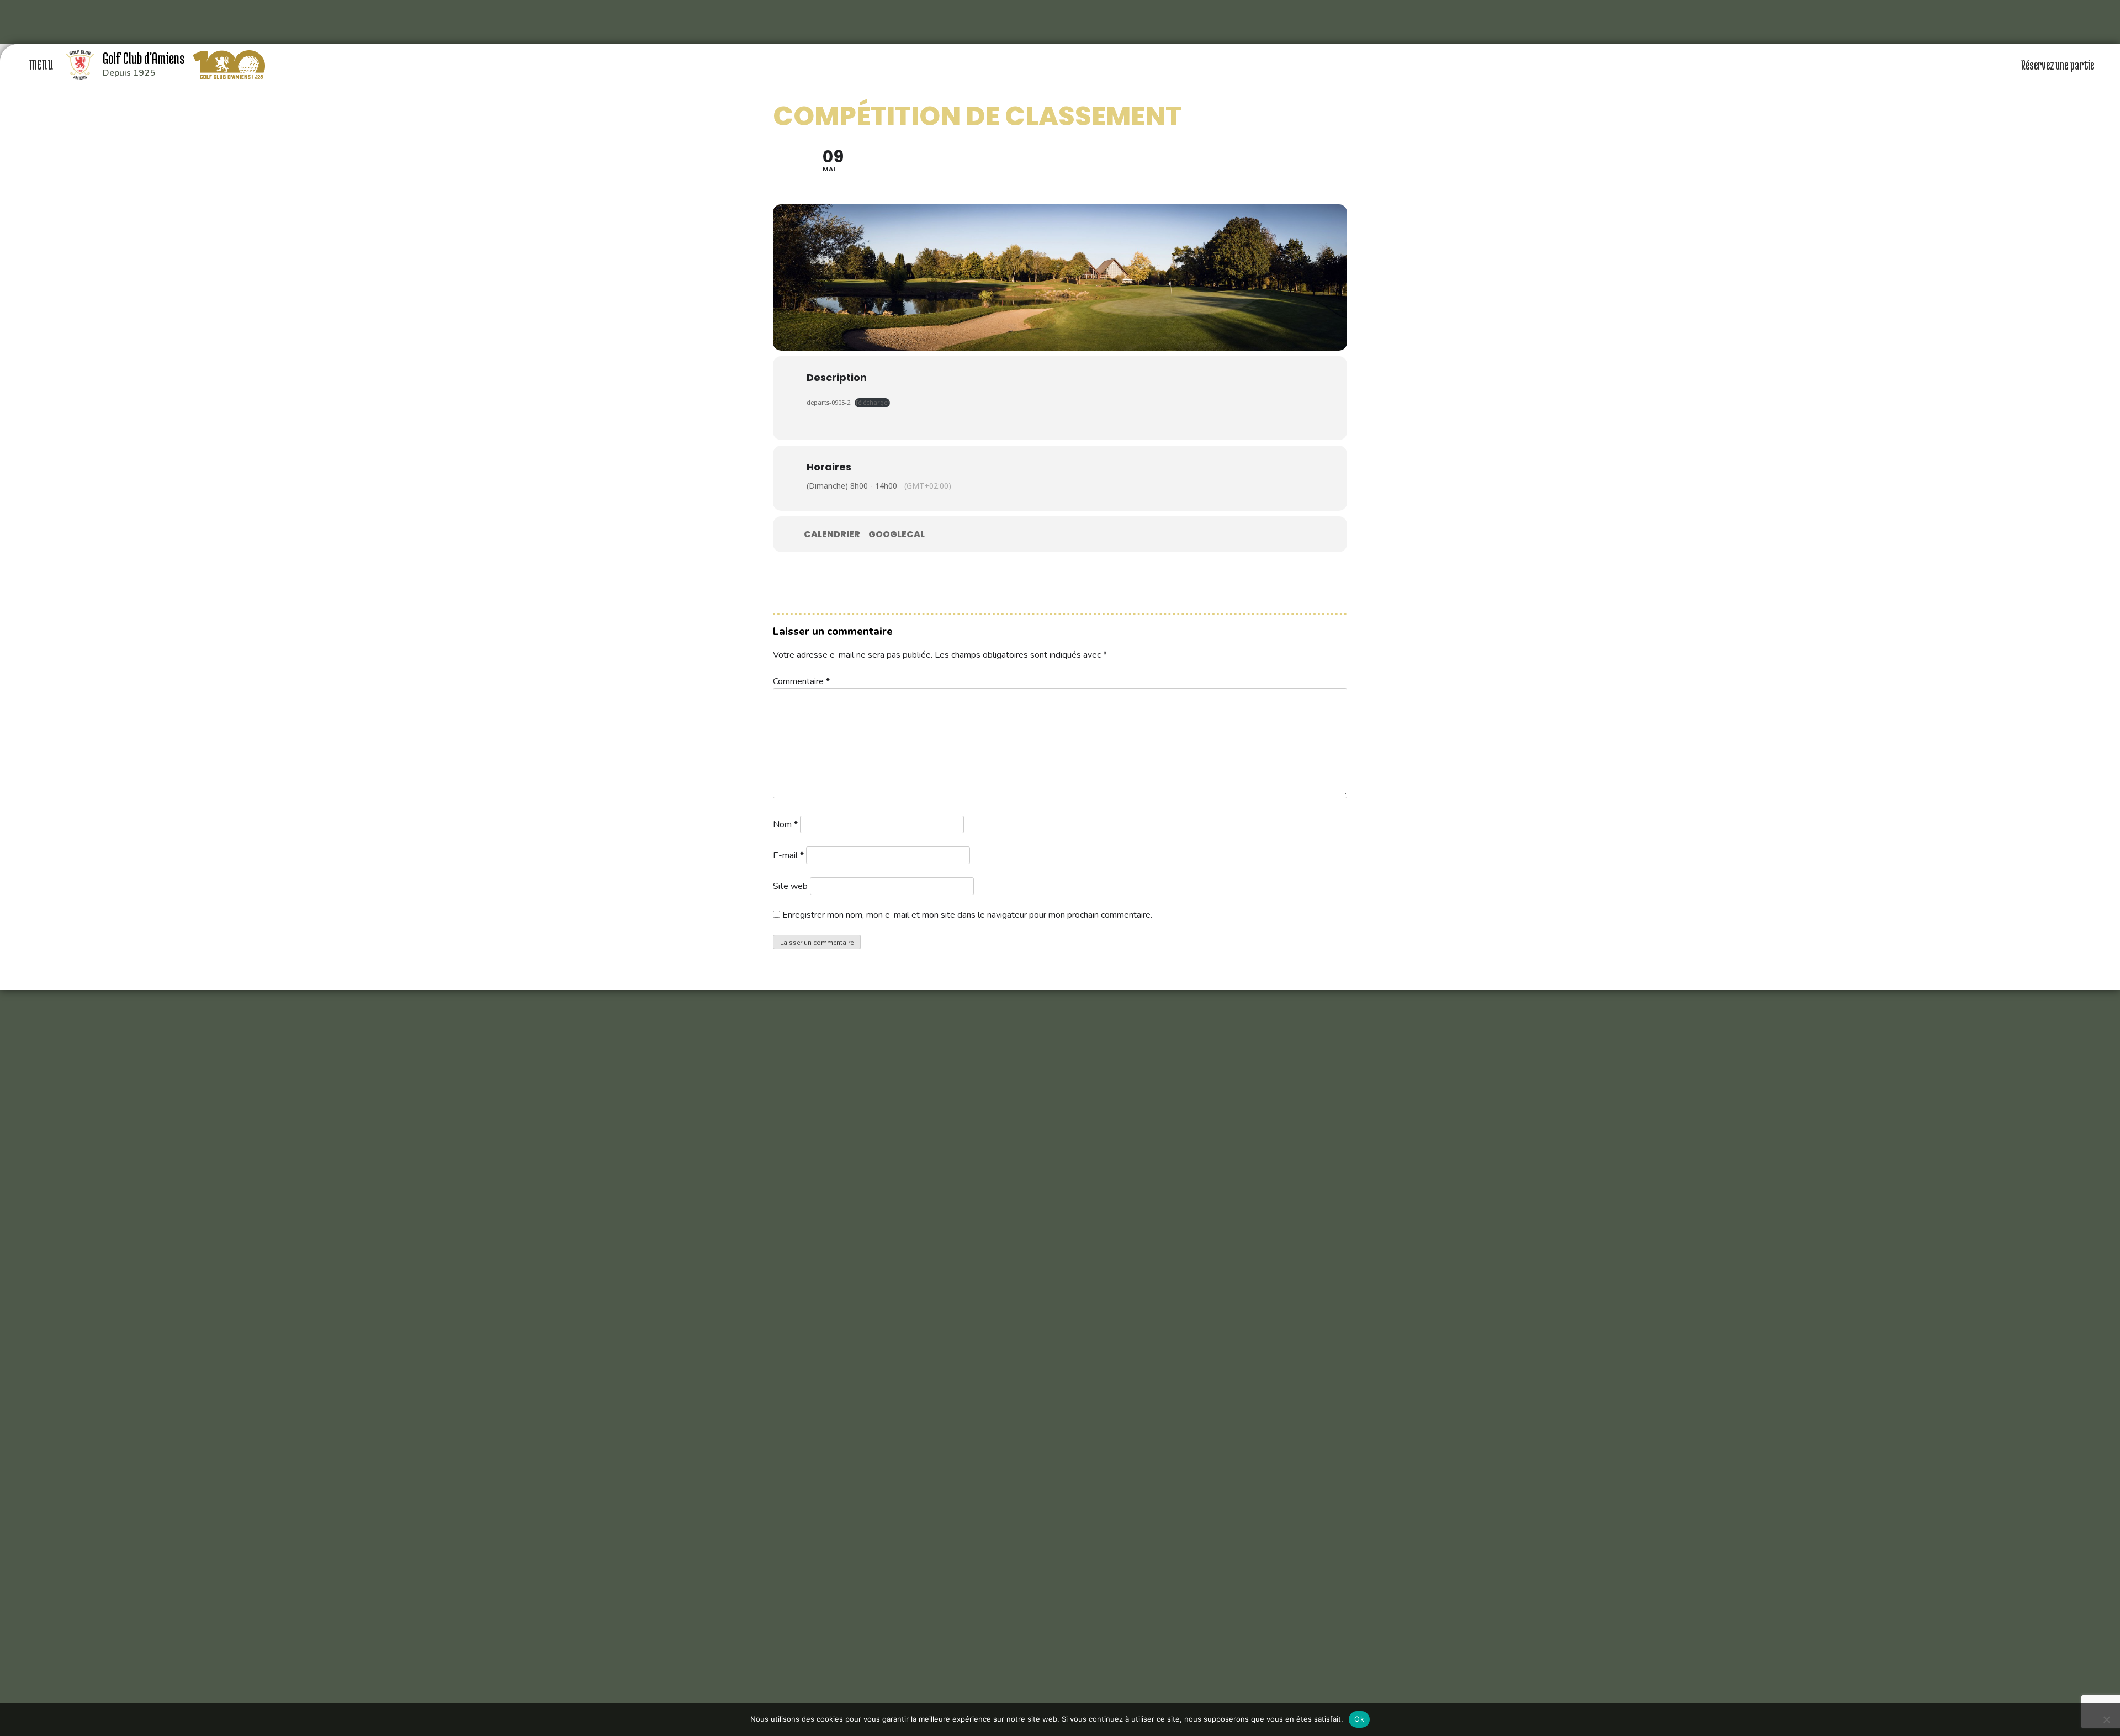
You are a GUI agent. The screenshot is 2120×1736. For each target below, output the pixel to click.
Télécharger (872, 402)
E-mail (788, 855)
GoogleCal (897, 534)
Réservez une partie (2058, 65)
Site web (790, 886)
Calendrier (832, 534)
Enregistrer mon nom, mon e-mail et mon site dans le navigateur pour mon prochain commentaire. (967, 915)
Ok (1359, 1719)
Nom (785, 824)
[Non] (2106, 1719)
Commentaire (801, 681)
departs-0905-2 (828, 402)
